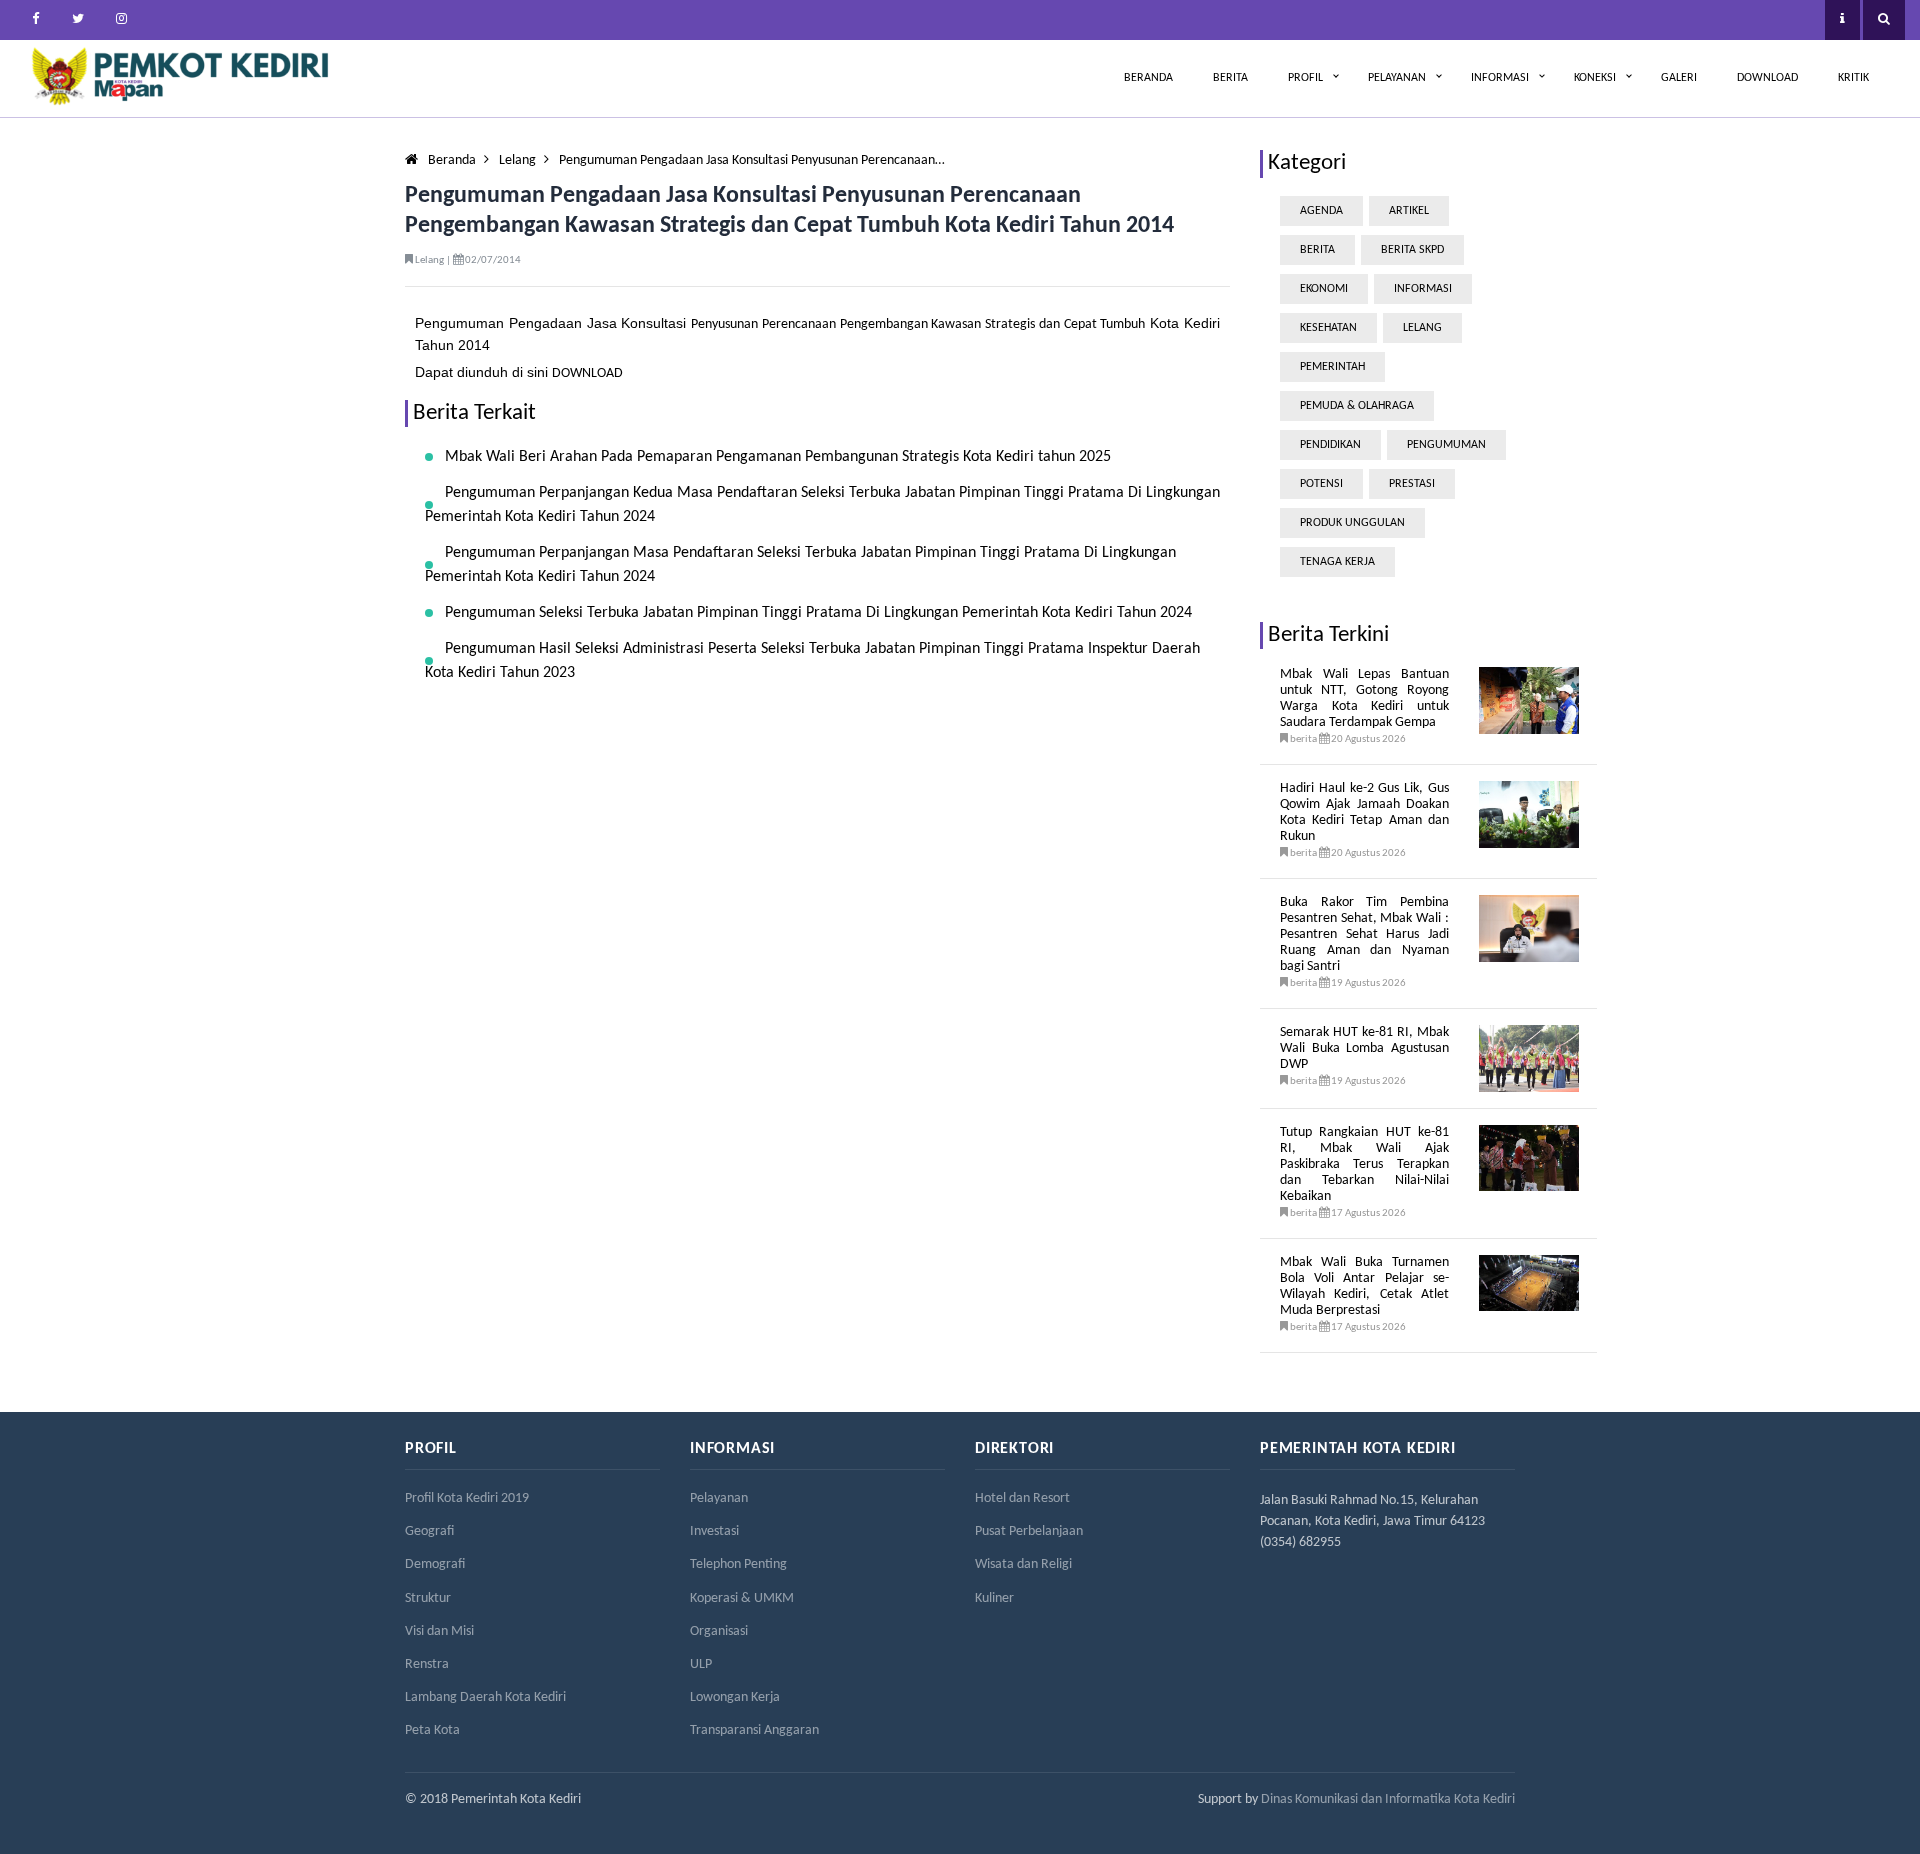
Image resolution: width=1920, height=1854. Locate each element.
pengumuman (1446, 445)
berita (1317, 250)
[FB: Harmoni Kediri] (35, 20)
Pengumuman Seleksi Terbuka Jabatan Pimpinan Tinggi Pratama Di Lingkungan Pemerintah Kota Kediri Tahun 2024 (818, 613)
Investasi (714, 1531)
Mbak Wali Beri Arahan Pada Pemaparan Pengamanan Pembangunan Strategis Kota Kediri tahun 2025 (778, 457)
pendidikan (1330, 445)
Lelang (517, 160)
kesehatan (1328, 328)
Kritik (1853, 78)
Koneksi (1595, 78)
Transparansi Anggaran (754, 1730)
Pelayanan (1397, 78)
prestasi (1412, 484)
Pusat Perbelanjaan (1029, 1531)
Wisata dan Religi (1023, 1564)
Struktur (428, 1598)
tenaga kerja (1337, 562)
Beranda (1148, 78)
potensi (1321, 484)
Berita (1230, 78)
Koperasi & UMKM (742, 1598)
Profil (1305, 78)
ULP (701, 1664)
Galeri (1679, 78)
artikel (1409, 211)
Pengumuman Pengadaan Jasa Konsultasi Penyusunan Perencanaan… (752, 160)
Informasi (1500, 78)
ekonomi (1324, 289)
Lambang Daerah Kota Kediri (485, 1697)
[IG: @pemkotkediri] (121, 20)
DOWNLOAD (587, 373)
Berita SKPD (1412, 250)
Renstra (427, 1664)
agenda (1321, 211)
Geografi (429, 1531)
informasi (1423, 289)
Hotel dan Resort (1022, 1498)
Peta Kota (432, 1730)
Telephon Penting (738, 1564)
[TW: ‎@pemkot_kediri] (78, 20)
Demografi (435, 1564)
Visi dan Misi (439, 1631)
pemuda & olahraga (1357, 406)
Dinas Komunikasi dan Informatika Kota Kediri (1388, 1799)
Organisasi (719, 1631)
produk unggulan (1352, 523)
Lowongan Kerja (735, 1697)
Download (1767, 78)
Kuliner (994, 1598)
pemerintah (1332, 367)
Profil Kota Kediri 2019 (467, 1498)
